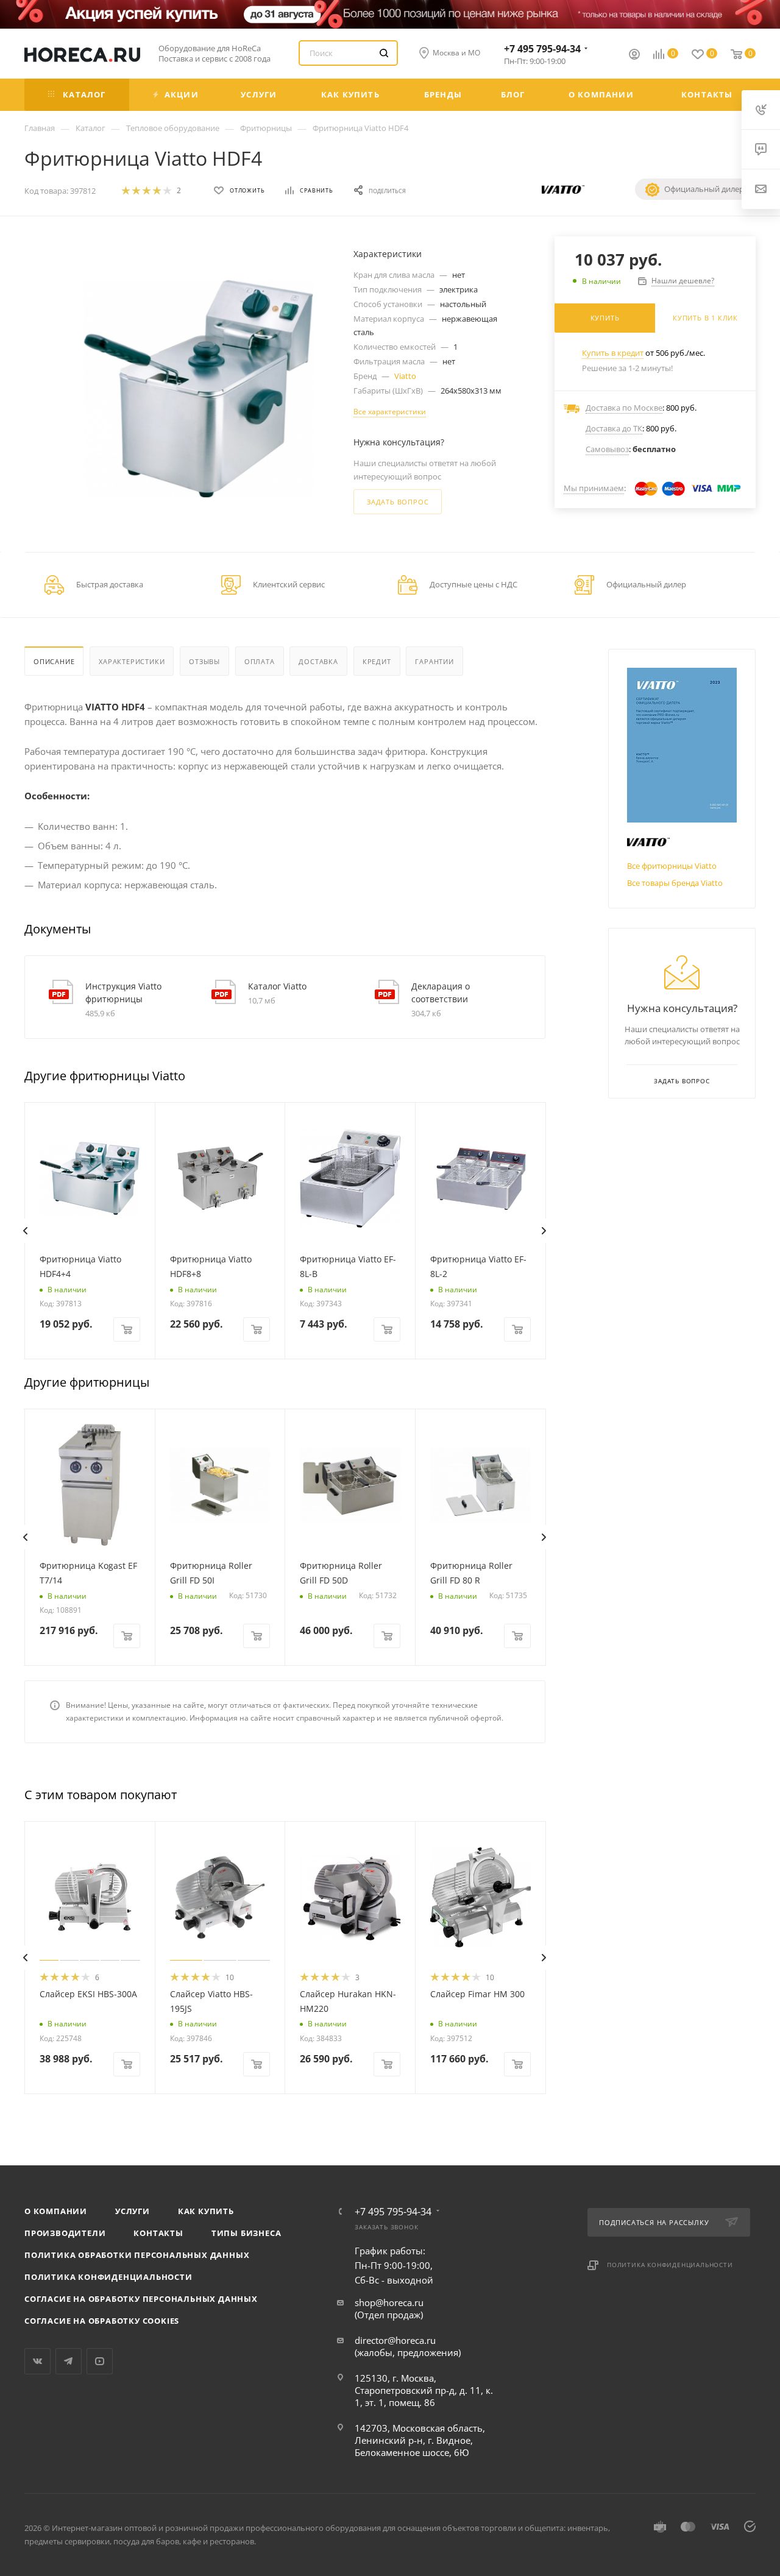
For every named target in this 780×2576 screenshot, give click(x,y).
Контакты (158, 2233)
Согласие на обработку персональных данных (141, 2299)
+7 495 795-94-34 (542, 49)
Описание (54, 661)
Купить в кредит (613, 353)
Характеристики (132, 661)
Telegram (69, 2361)
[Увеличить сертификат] (682, 745)
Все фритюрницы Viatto (672, 866)
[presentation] (25, 1231)
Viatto (405, 376)
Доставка (318, 661)
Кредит (377, 661)
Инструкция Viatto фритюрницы (123, 993)
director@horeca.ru (395, 2340)
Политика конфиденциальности (108, 2277)
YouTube (100, 2361)
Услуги (133, 2211)
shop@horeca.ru (389, 2302)
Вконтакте (37, 2361)
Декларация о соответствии (441, 993)
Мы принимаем (594, 488)
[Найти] (384, 53)
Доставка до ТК (614, 428)
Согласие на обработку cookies (102, 2321)
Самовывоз (607, 449)
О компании (56, 2211)
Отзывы (204, 661)
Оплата (260, 661)
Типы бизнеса (246, 2233)
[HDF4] (198, 389)
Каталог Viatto (277, 986)
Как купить (206, 2211)
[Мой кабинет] (634, 55)
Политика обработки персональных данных (137, 2255)
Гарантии (434, 661)
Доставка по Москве (624, 408)
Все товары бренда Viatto (675, 883)
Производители (65, 2233)
